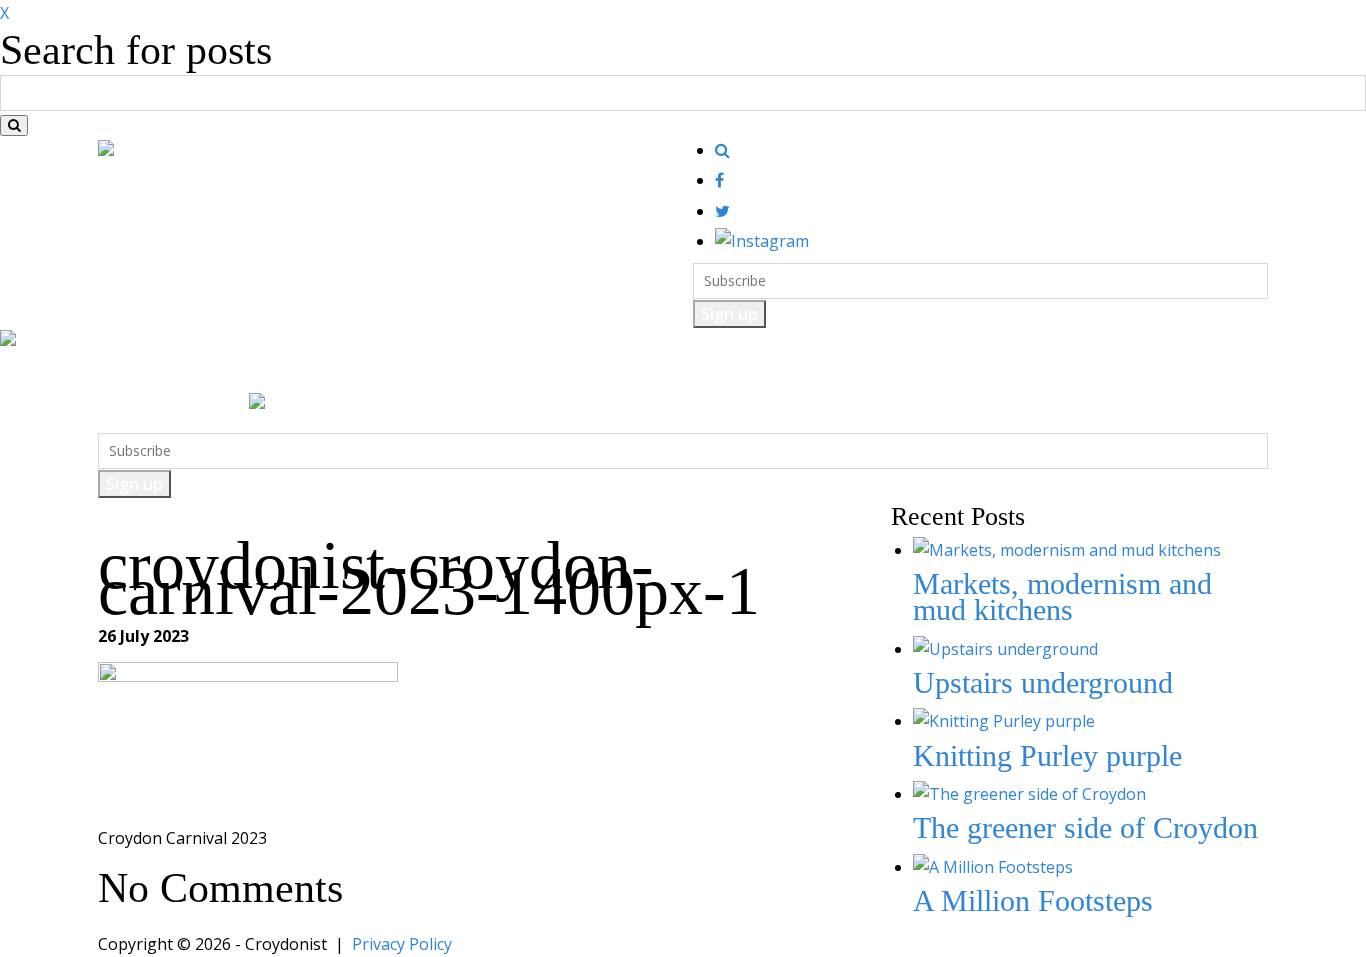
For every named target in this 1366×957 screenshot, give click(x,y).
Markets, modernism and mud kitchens (1062, 596)
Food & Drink (230, 372)
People (575, 372)
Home (133, 372)
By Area (655, 372)
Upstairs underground (1043, 682)
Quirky (499, 372)
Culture (330, 372)
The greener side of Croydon (1085, 827)
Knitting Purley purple (1047, 755)
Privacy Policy (402, 944)
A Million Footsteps (1033, 900)
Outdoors (415, 372)
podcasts (741, 372)
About (820, 372)
